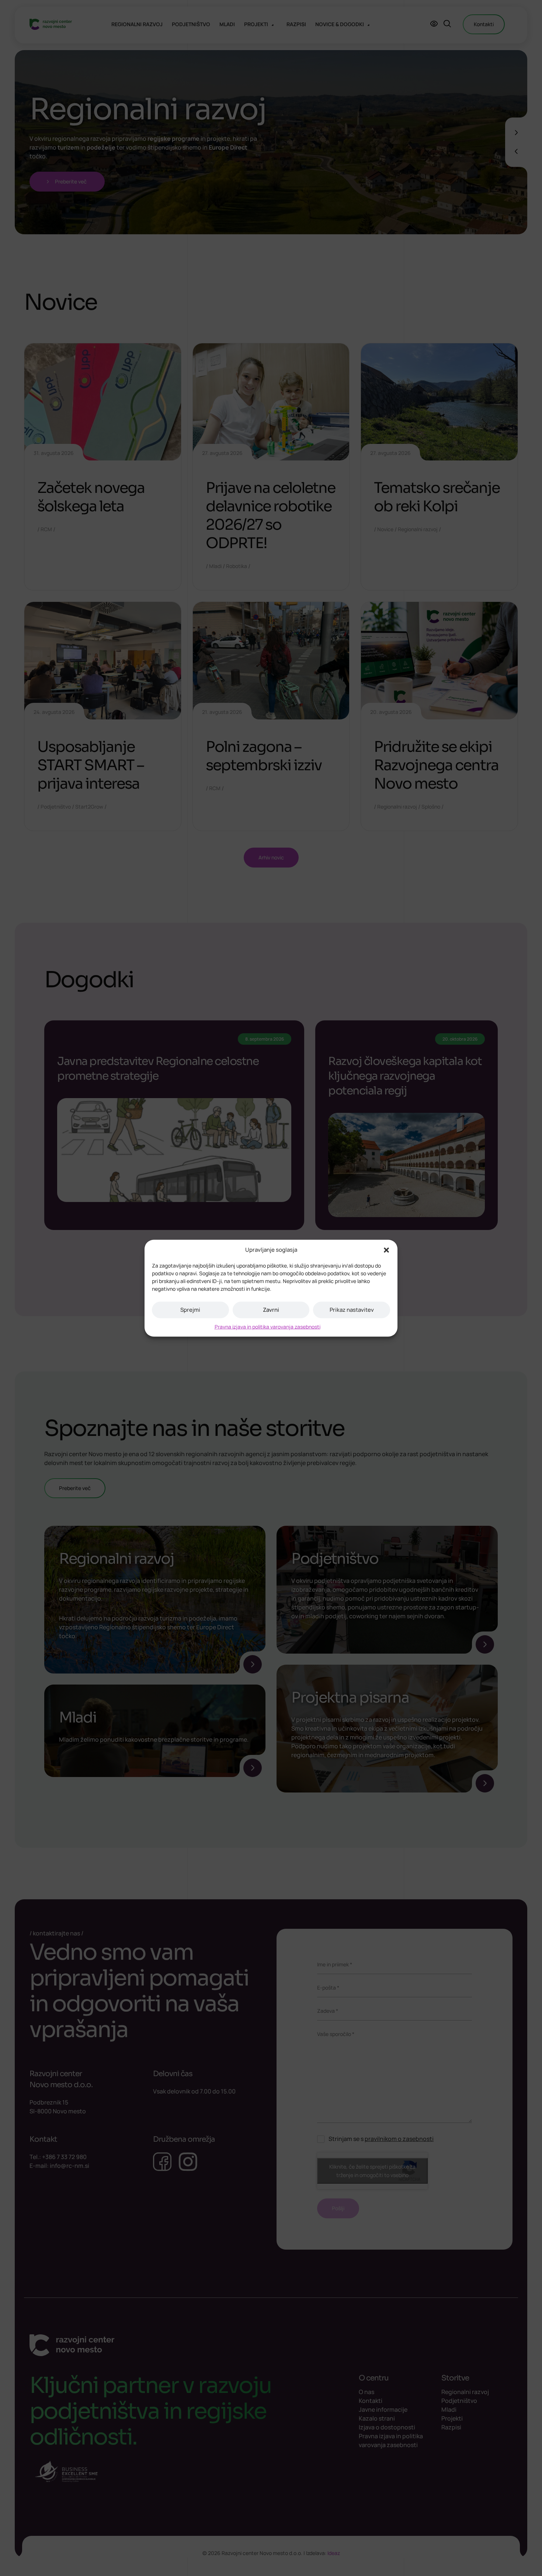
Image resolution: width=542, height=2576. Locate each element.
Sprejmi (190, 1310)
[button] (386, 1250)
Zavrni (271, 1310)
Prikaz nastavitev (352, 1310)
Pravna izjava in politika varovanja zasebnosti (267, 1326)
